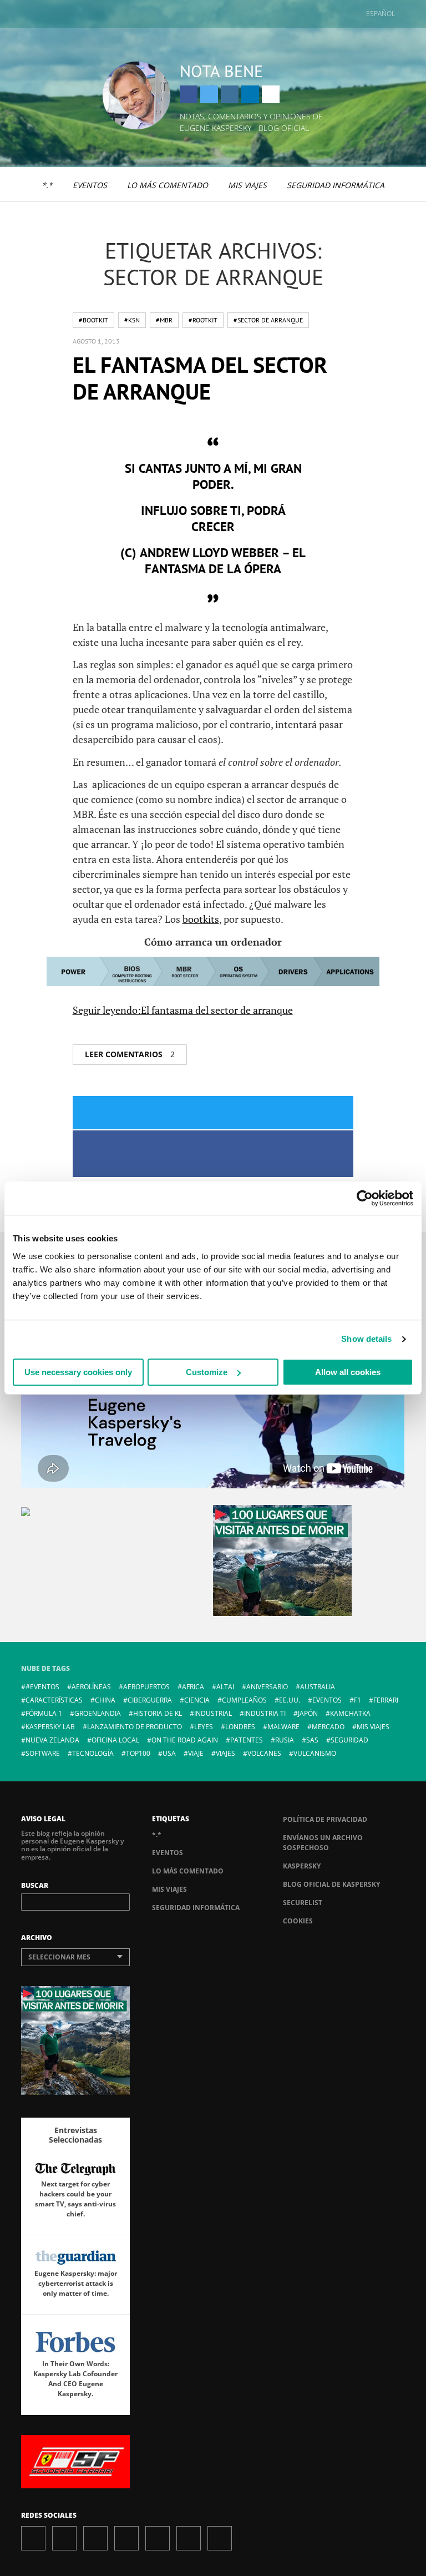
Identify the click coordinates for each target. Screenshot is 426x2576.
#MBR (164, 320)
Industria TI (265, 1713)
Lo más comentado (168, 185)
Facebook (189, 94)
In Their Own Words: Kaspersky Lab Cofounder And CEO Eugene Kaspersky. (75, 2379)
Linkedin (250, 94)
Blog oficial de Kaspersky (331, 1884)
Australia (318, 1687)
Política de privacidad (325, 1819)
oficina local (115, 1740)
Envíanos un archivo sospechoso (323, 1843)
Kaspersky (302, 1866)
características (54, 1700)
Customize (207, 1372)
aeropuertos (146, 1687)
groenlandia (98, 1713)
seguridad (349, 1740)
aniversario (267, 1687)
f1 (357, 1700)
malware (283, 1727)
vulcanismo (315, 1753)
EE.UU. (290, 1700)
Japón (308, 1713)
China (105, 1700)
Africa (193, 1687)
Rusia (285, 1740)
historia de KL (158, 1713)
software (43, 1753)
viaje (196, 1753)
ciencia (197, 1700)
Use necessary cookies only (78, 1372)
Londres (240, 1727)
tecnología (93, 1753)
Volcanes (264, 1753)
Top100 (138, 1753)
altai (225, 1687)
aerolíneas (91, 1687)
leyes (204, 1727)
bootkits (201, 919)
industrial (213, 1713)
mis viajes (373, 1727)
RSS (220, 2538)
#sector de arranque (268, 320)
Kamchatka (350, 1713)
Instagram (230, 94)
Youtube (158, 2538)
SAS (312, 1740)
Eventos (90, 185)
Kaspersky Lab (50, 1727)
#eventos (42, 1687)
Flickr (189, 2538)
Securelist (303, 1903)
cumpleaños (244, 1700)
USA (169, 1753)
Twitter (209, 94)
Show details (366, 1339)
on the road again (185, 1740)
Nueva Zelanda (52, 1740)
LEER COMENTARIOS (130, 1054)
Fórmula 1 (44, 1713)
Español (381, 14)
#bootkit (93, 320)
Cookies (298, 1921)
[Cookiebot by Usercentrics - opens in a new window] (365, 1198)
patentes (247, 1740)
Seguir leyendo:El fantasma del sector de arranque (183, 1010)
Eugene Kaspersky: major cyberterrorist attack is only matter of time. (76, 2283)
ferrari (386, 1700)
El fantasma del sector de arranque (200, 378)
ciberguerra (150, 1700)
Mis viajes (247, 185)
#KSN (132, 320)
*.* (47, 185)
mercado (328, 1727)
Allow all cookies (348, 1372)
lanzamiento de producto (135, 1727)
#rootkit (203, 320)
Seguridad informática (336, 185)
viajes (225, 1753)
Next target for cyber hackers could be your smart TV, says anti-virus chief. (75, 2199)
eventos (327, 1700)
